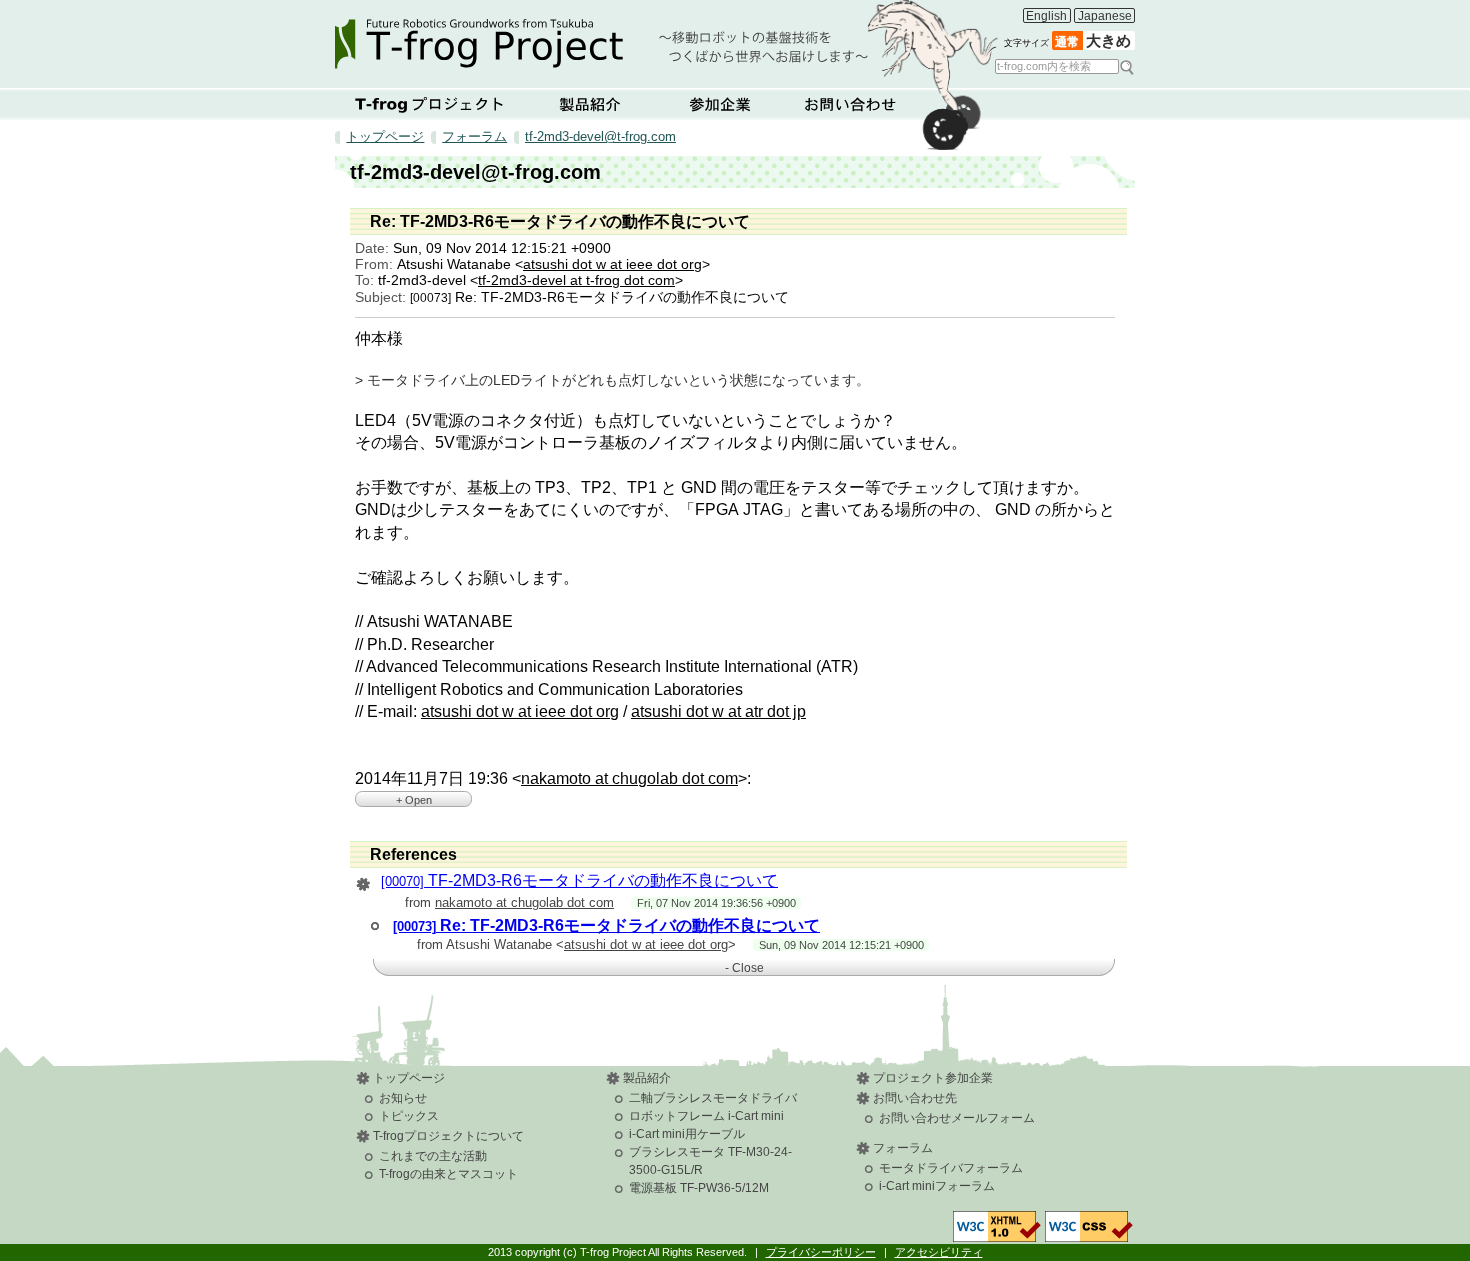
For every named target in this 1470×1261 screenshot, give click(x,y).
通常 (1067, 42)
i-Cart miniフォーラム (937, 1186)
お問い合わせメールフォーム (957, 1118)
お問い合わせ (850, 104)
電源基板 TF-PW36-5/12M (699, 1188)
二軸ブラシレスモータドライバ (713, 1098)
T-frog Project (666, 37)
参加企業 (720, 104)
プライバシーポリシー (821, 1252)
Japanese (1105, 16)
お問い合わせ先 (915, 1098)
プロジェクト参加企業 (933, 1078)
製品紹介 (590, 104)
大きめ (1108, 41)
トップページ (385, 136)
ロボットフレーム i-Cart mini (706, 1116)
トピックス (409, 1116)
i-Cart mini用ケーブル (687, 1134)
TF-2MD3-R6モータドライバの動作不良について (579, 880)
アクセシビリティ (939, 1252)
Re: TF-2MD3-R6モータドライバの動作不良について (606, 925)
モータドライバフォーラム (951, 1168)
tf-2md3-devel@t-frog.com (600, 136)
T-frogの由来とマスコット (448, 1174)
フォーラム (474, 136)
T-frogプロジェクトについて (430, 104)
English (1046, 16)
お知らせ (403, 1098)
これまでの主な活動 (433, 1156)
